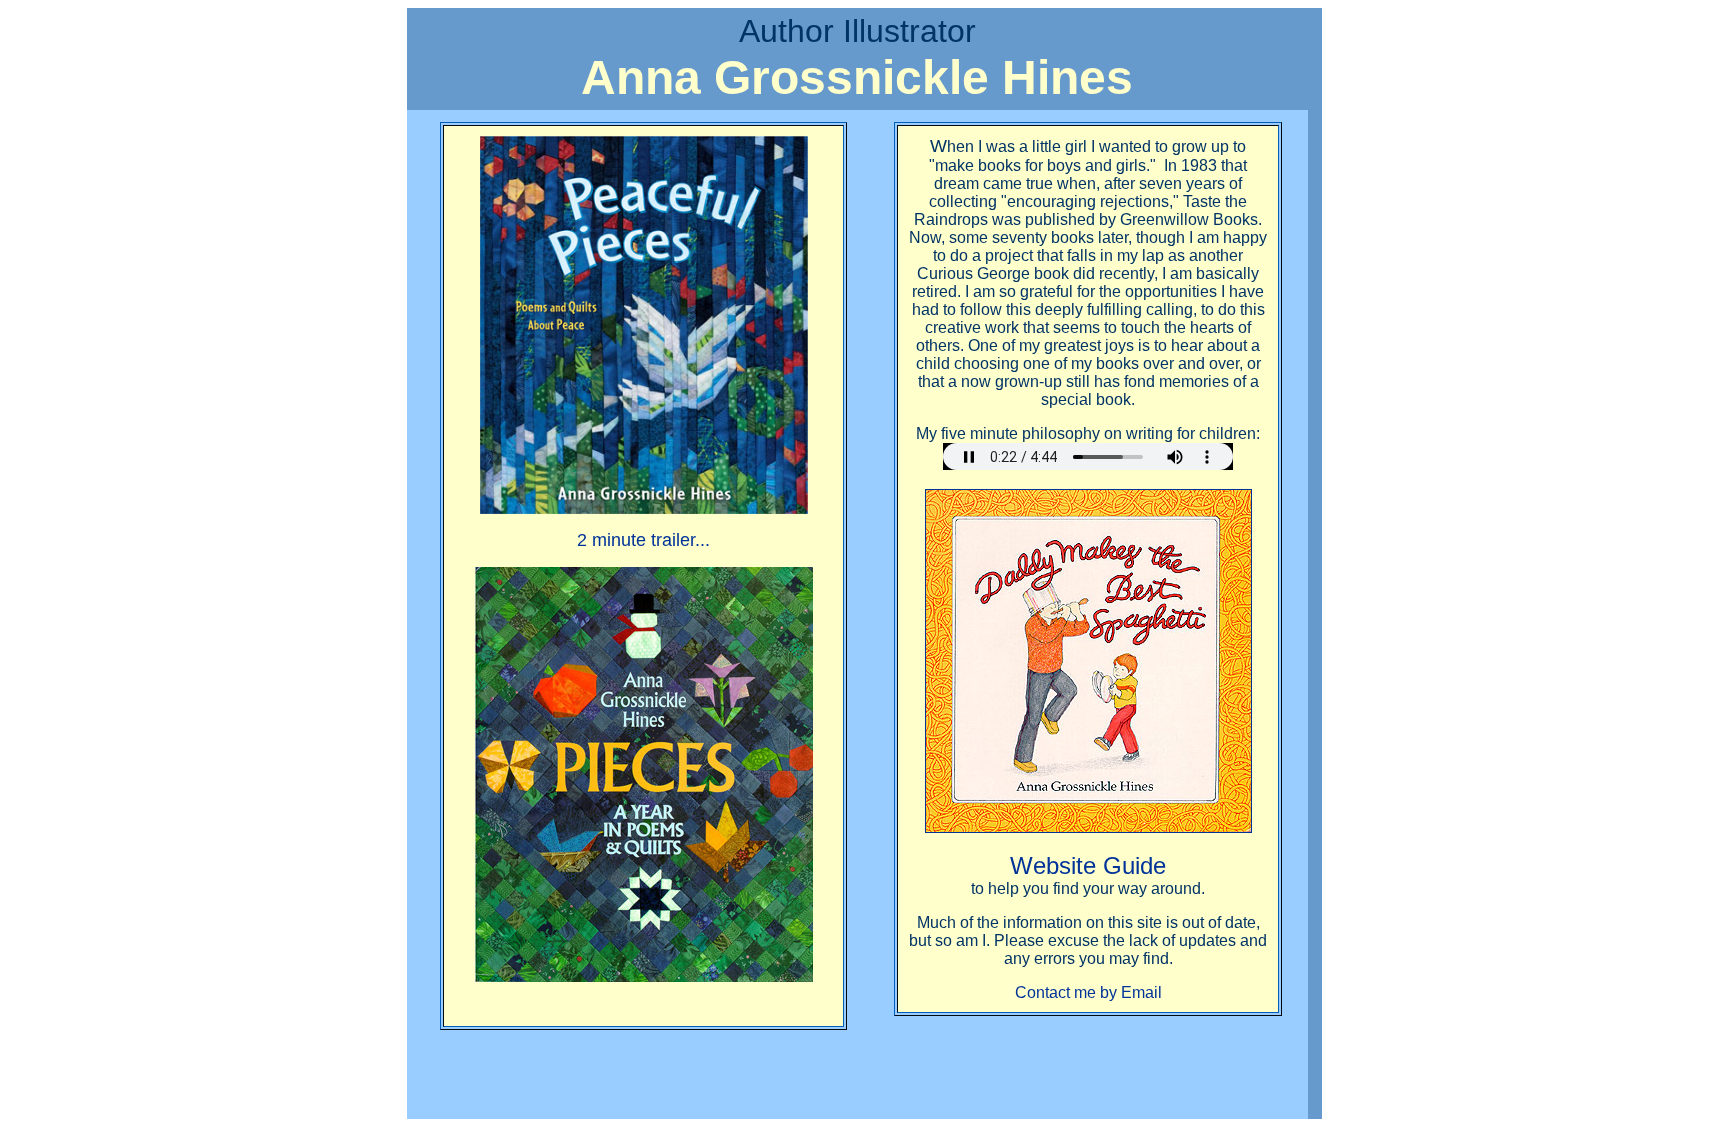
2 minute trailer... (643, 540)
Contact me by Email (1088, 992)
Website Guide (1088, 865)
